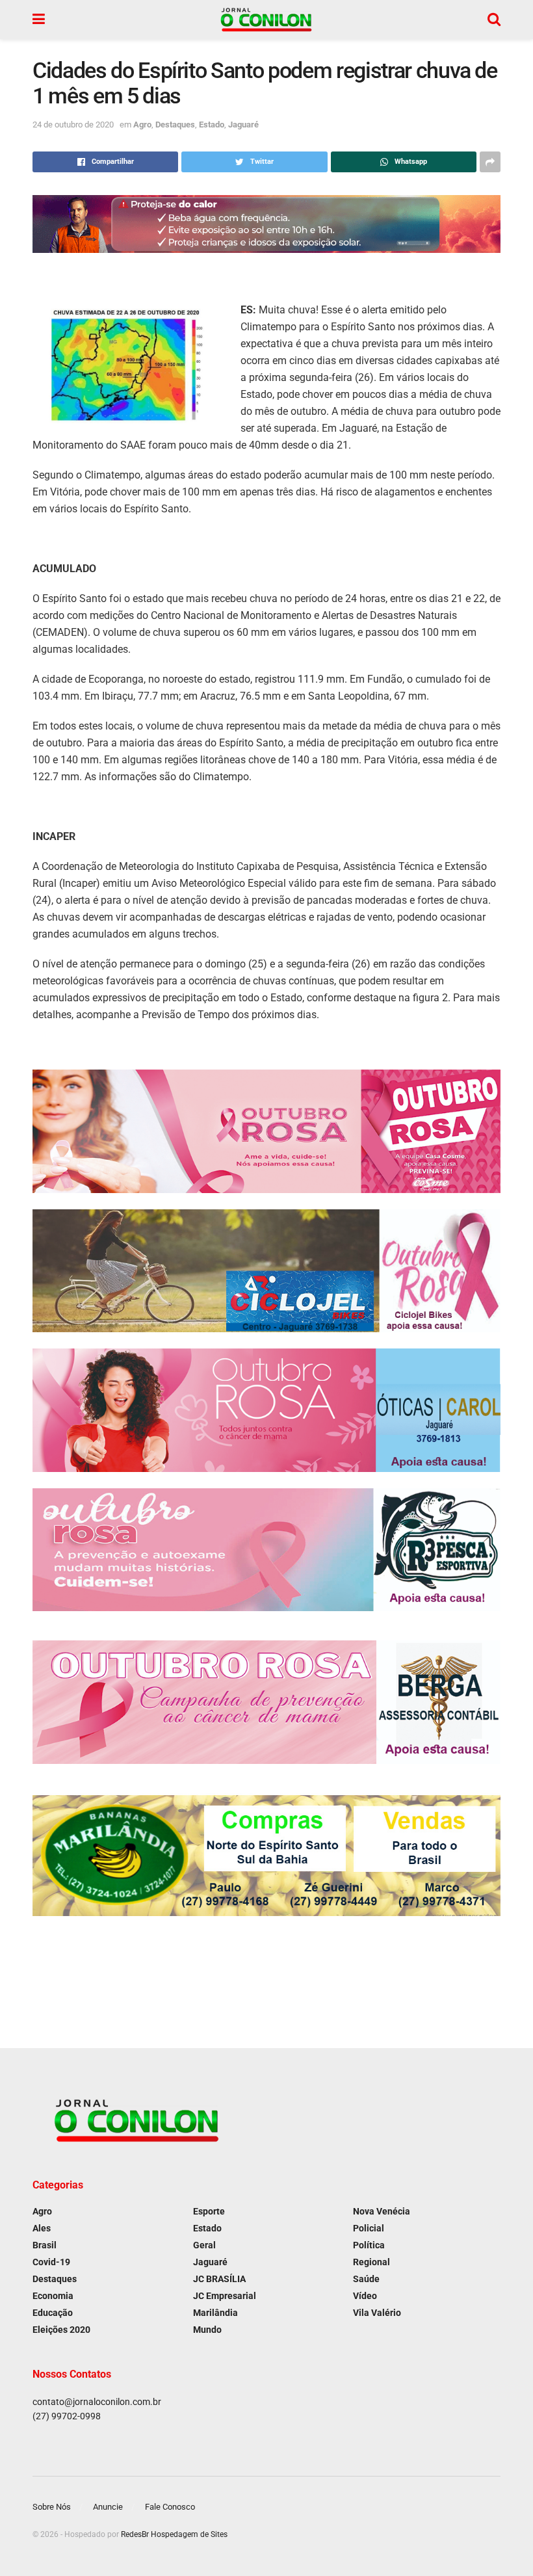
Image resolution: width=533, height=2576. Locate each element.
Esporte (209, 2211)
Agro (142, 125)
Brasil (45, 2245)
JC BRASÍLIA (219, 2279)
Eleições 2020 (61, 2330)
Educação (53, 2313)
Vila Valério (377, 2313)
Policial (369, 2228)
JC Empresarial (225, 2296)
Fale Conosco (170, 2507)
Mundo (207, 2330)
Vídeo (365, 2296)
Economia (53, 2296)
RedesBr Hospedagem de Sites (174, 2534)
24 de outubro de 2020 (73, 125)
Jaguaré (243, 125)
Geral (204, 2245)
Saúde (366, 2279)
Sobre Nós (52, 2507)
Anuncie (108, 2507)
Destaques (175, 125)
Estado (212, 125)
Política (369, 2245)
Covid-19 (51, 2262)
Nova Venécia (382, 2211)
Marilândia (215, 2313)
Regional (371, 2262)
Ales (42, 2228)
